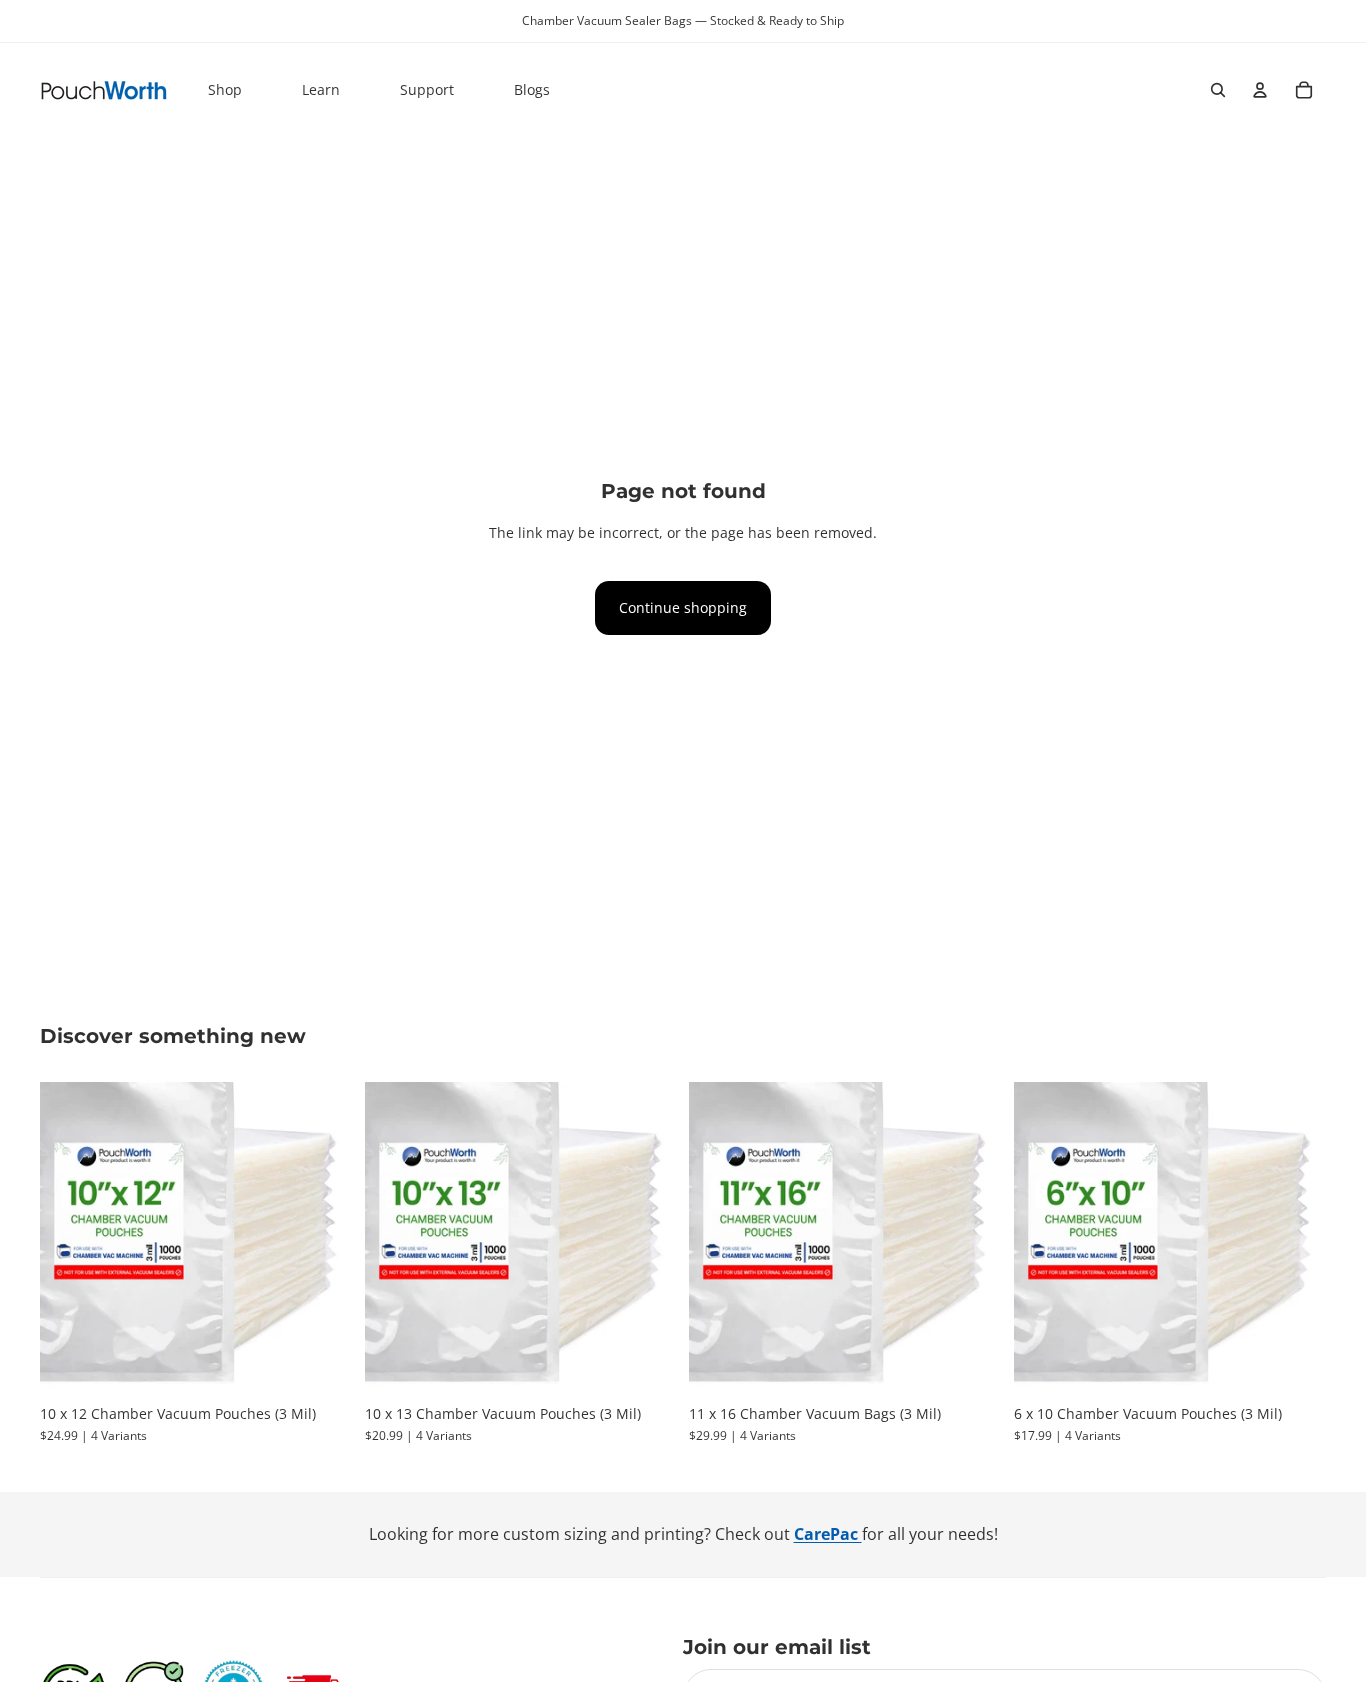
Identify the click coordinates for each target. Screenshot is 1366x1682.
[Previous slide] (70, 1239)
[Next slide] (323, 1239)
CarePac (828, 1534)
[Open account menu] (1260, 90)
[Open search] (1218, 90)
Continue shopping (683, 607)
